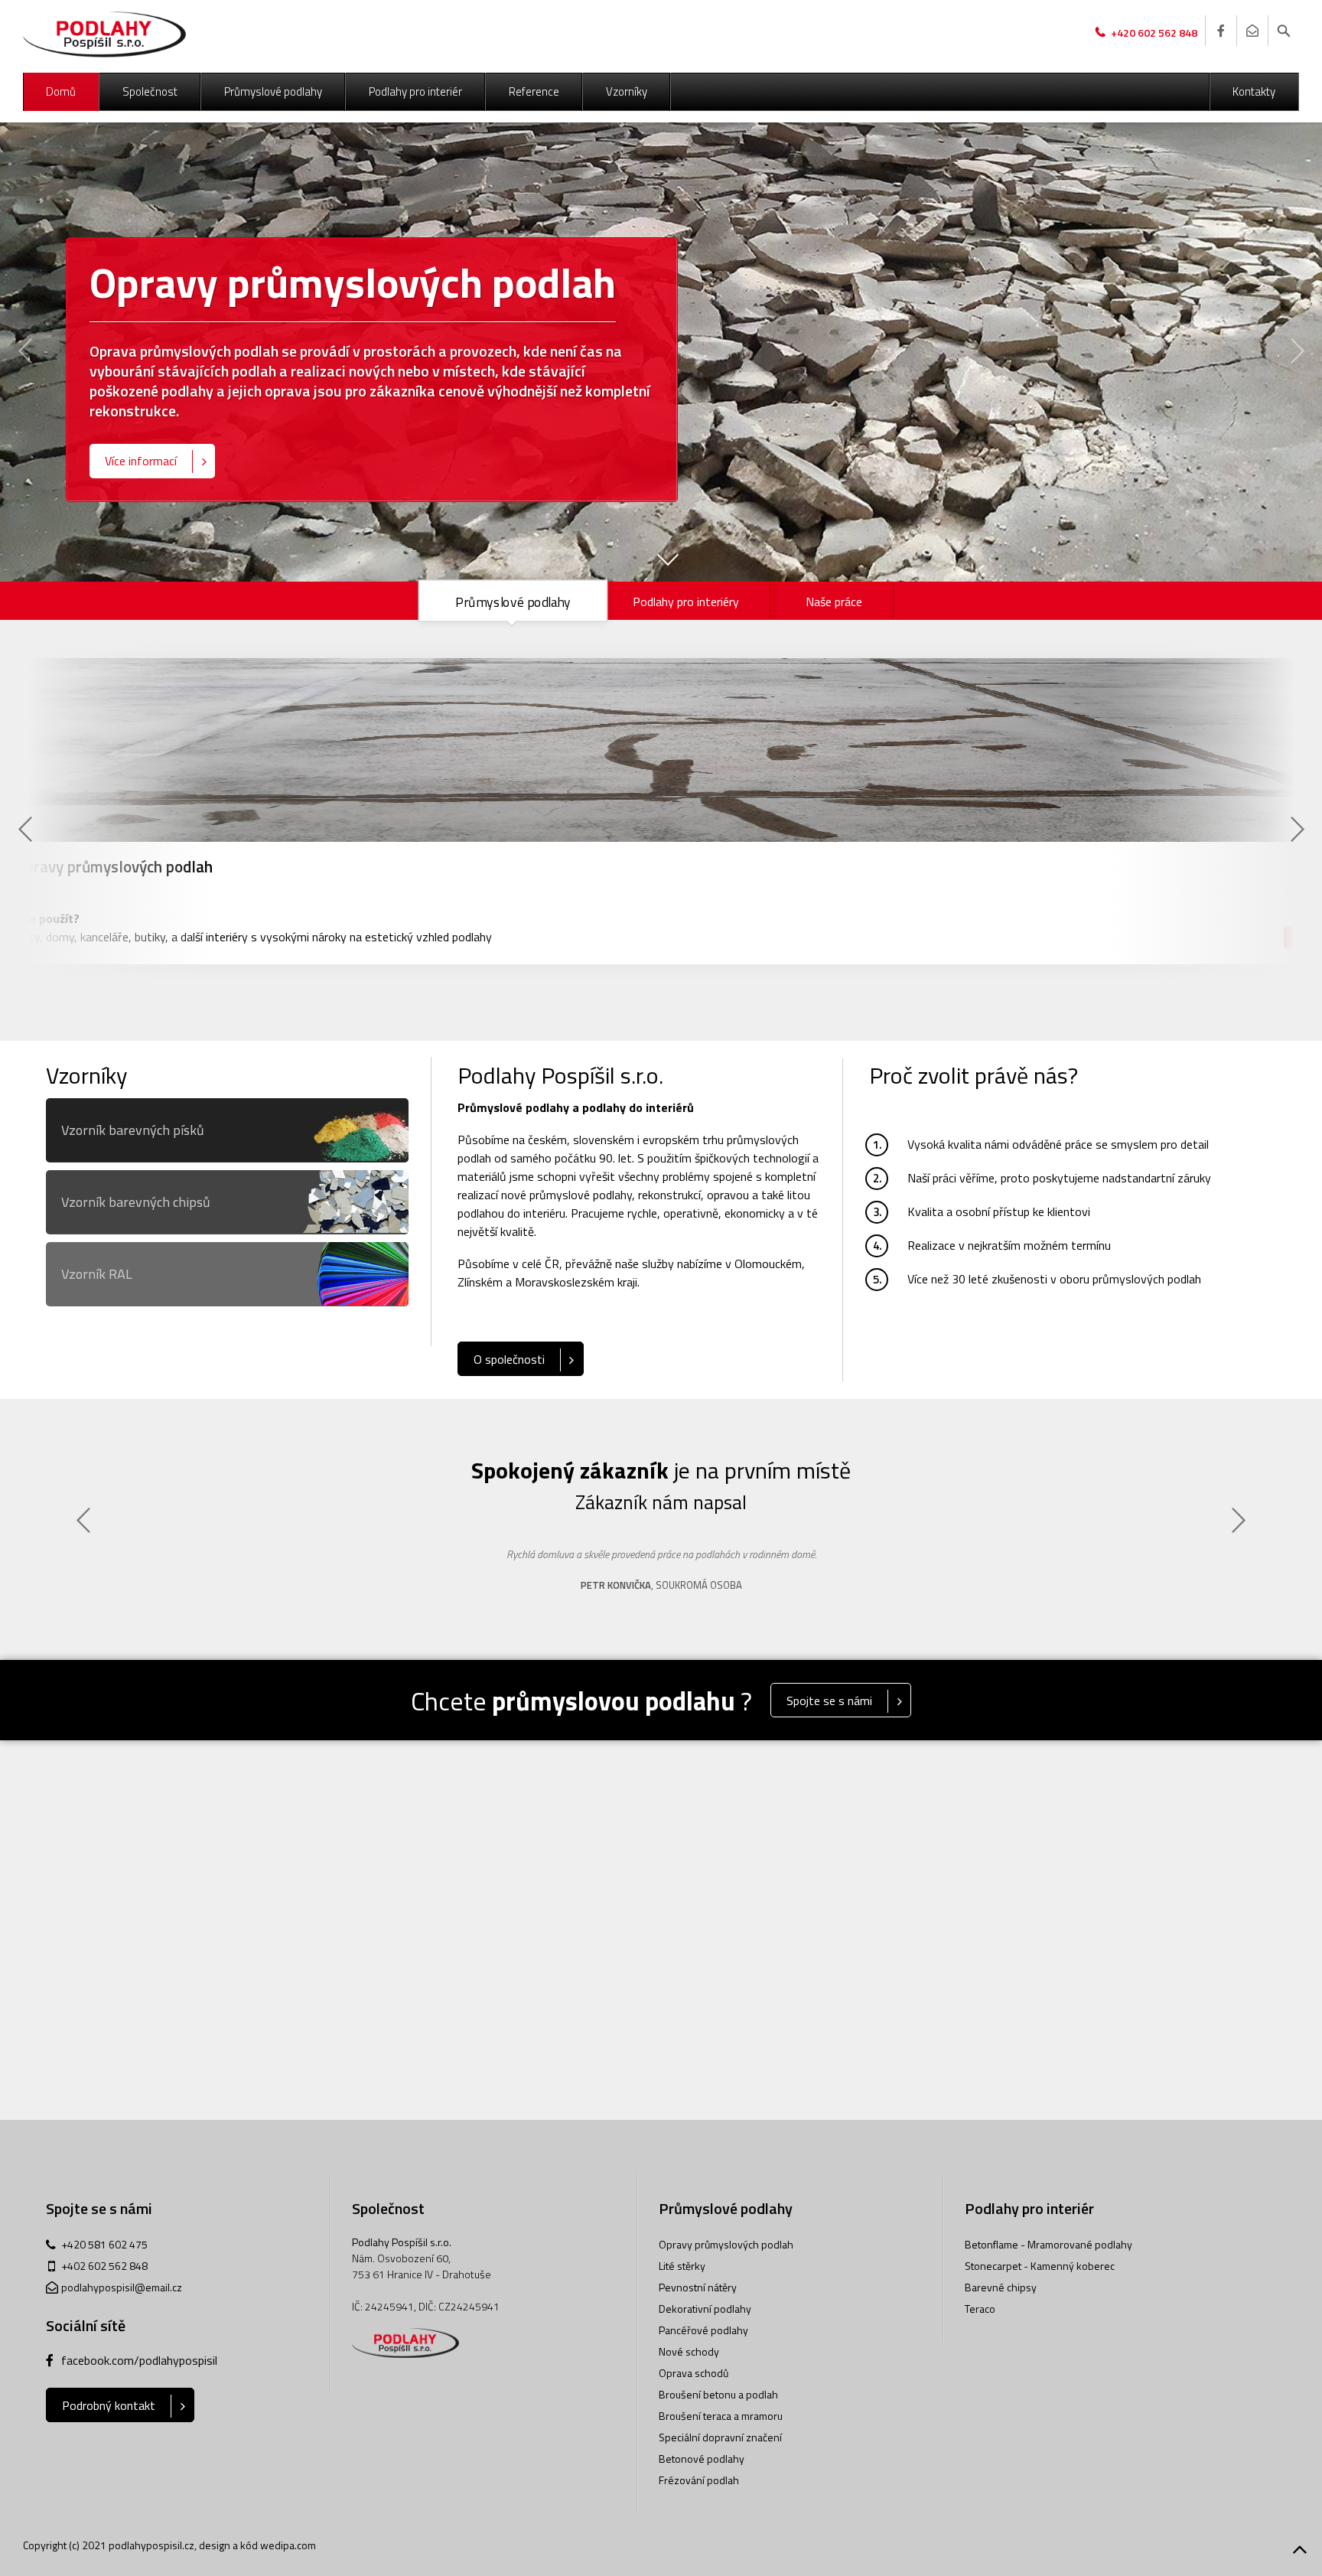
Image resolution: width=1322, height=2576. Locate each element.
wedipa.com (288, 2545)
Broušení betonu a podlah (718, 2394)
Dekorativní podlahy (705, 2309)
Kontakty (1254, 91)
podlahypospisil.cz (151, 2545)
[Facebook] (1220, 31)
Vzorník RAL (97, 1274)
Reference (534, 91)
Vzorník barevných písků (133, 1130)
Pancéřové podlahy (703, 2330)
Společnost (150, 91)
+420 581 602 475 (104, 2244)
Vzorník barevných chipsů (136, 1202)
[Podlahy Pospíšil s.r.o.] (104, 34)
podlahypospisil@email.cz (122, 2287)
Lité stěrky (682, 2266)
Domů (61, 91)
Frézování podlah (699, 2480)
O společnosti (509, 1359)
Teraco (980, 2309)
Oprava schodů (694, 2373)
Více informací (141, 461)
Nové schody (689, 2351)
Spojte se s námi (829, 1700)
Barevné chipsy (1001, 2287)
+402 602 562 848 (104, 2266)
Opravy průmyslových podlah (726, 2244)
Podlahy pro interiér (415, 91)
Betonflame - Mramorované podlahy (1048, 2244)
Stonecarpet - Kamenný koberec (1040, 2266)
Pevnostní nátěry (698, 2287)
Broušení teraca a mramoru (721, 2416)
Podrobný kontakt (109, 2405)
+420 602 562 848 (1154, 33)
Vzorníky (627, 91)
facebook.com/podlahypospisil (139, 2360)
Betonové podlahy (702, 2459)
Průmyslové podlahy (273, 91)
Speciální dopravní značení (720, 2437)
